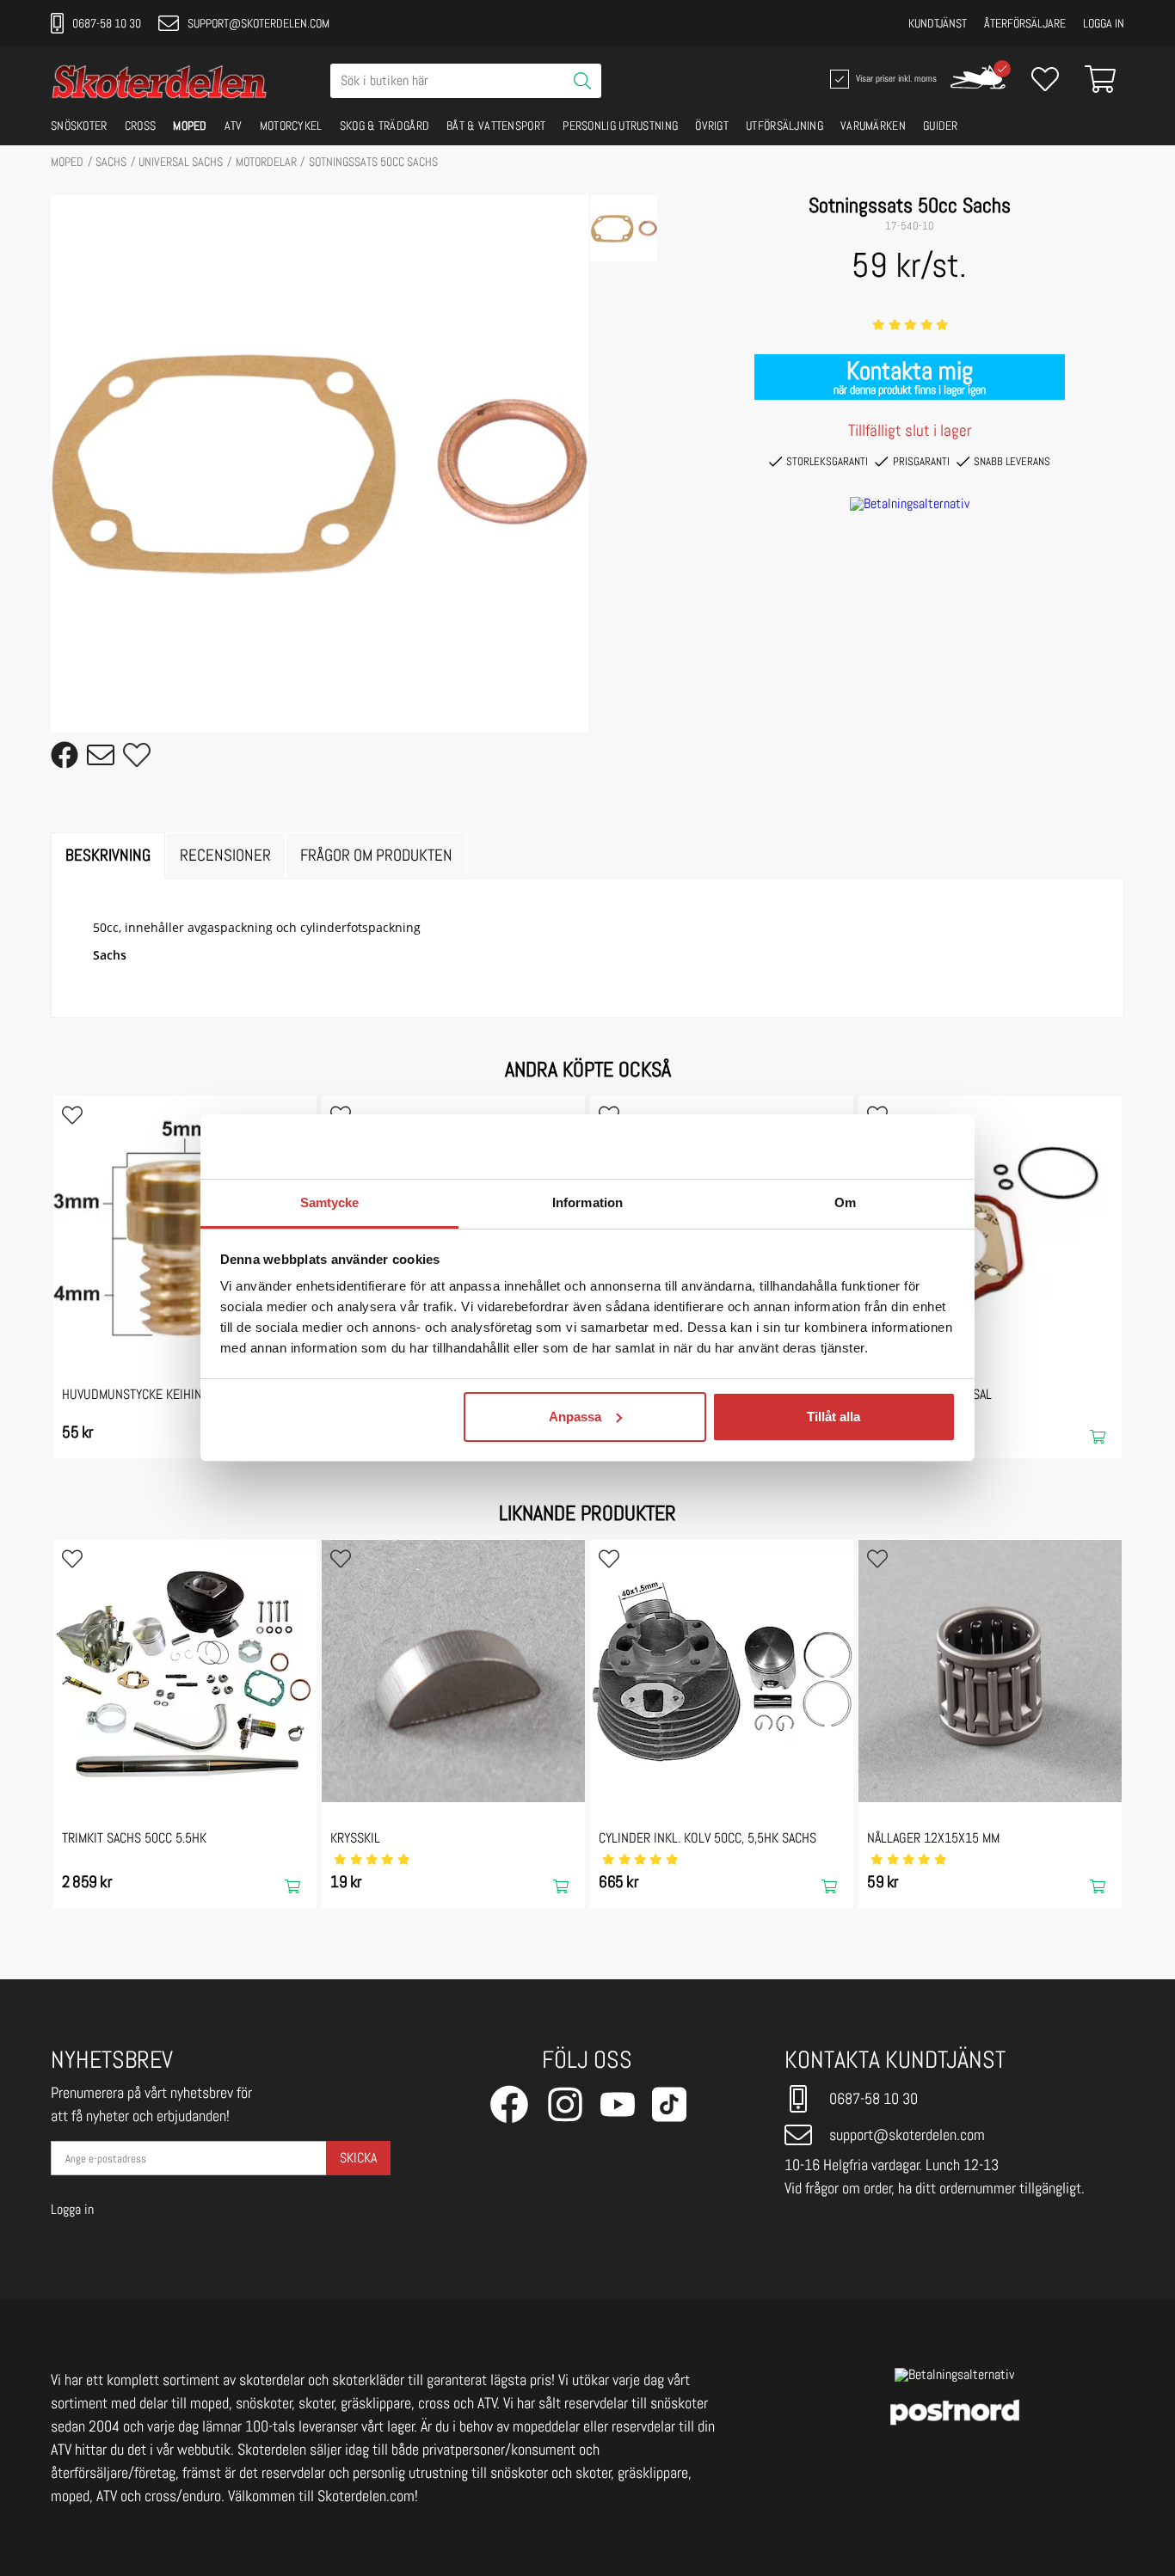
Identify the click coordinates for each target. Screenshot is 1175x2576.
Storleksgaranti (827, 461)
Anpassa (575, 1417)
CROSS (141, 126)
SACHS (111, 162)
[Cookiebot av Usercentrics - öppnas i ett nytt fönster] (880, 1147)
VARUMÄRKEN (873, 126)
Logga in (1104, 23)
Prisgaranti (921, 461)
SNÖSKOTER (79, 126)
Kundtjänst (938, 23)
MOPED (190, 126)
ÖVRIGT (712, 126)
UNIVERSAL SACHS (181, 162)
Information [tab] (587, 1202)
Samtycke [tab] (330, 1202)
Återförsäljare (1025, 23)
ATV (234, 126)
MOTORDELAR (266, 162)
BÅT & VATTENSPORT (496, 126)
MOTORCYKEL (291, 126)
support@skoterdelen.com (258, 23)
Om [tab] (845, 1202)
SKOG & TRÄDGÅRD (385, 126)
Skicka (358, 2158)
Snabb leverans (1012, 461)
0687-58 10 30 (107, 23)
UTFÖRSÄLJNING (784, 126)
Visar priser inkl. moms (895, 77)
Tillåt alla (834, 1417)
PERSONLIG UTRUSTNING (620, 126)
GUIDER (941, 126)
